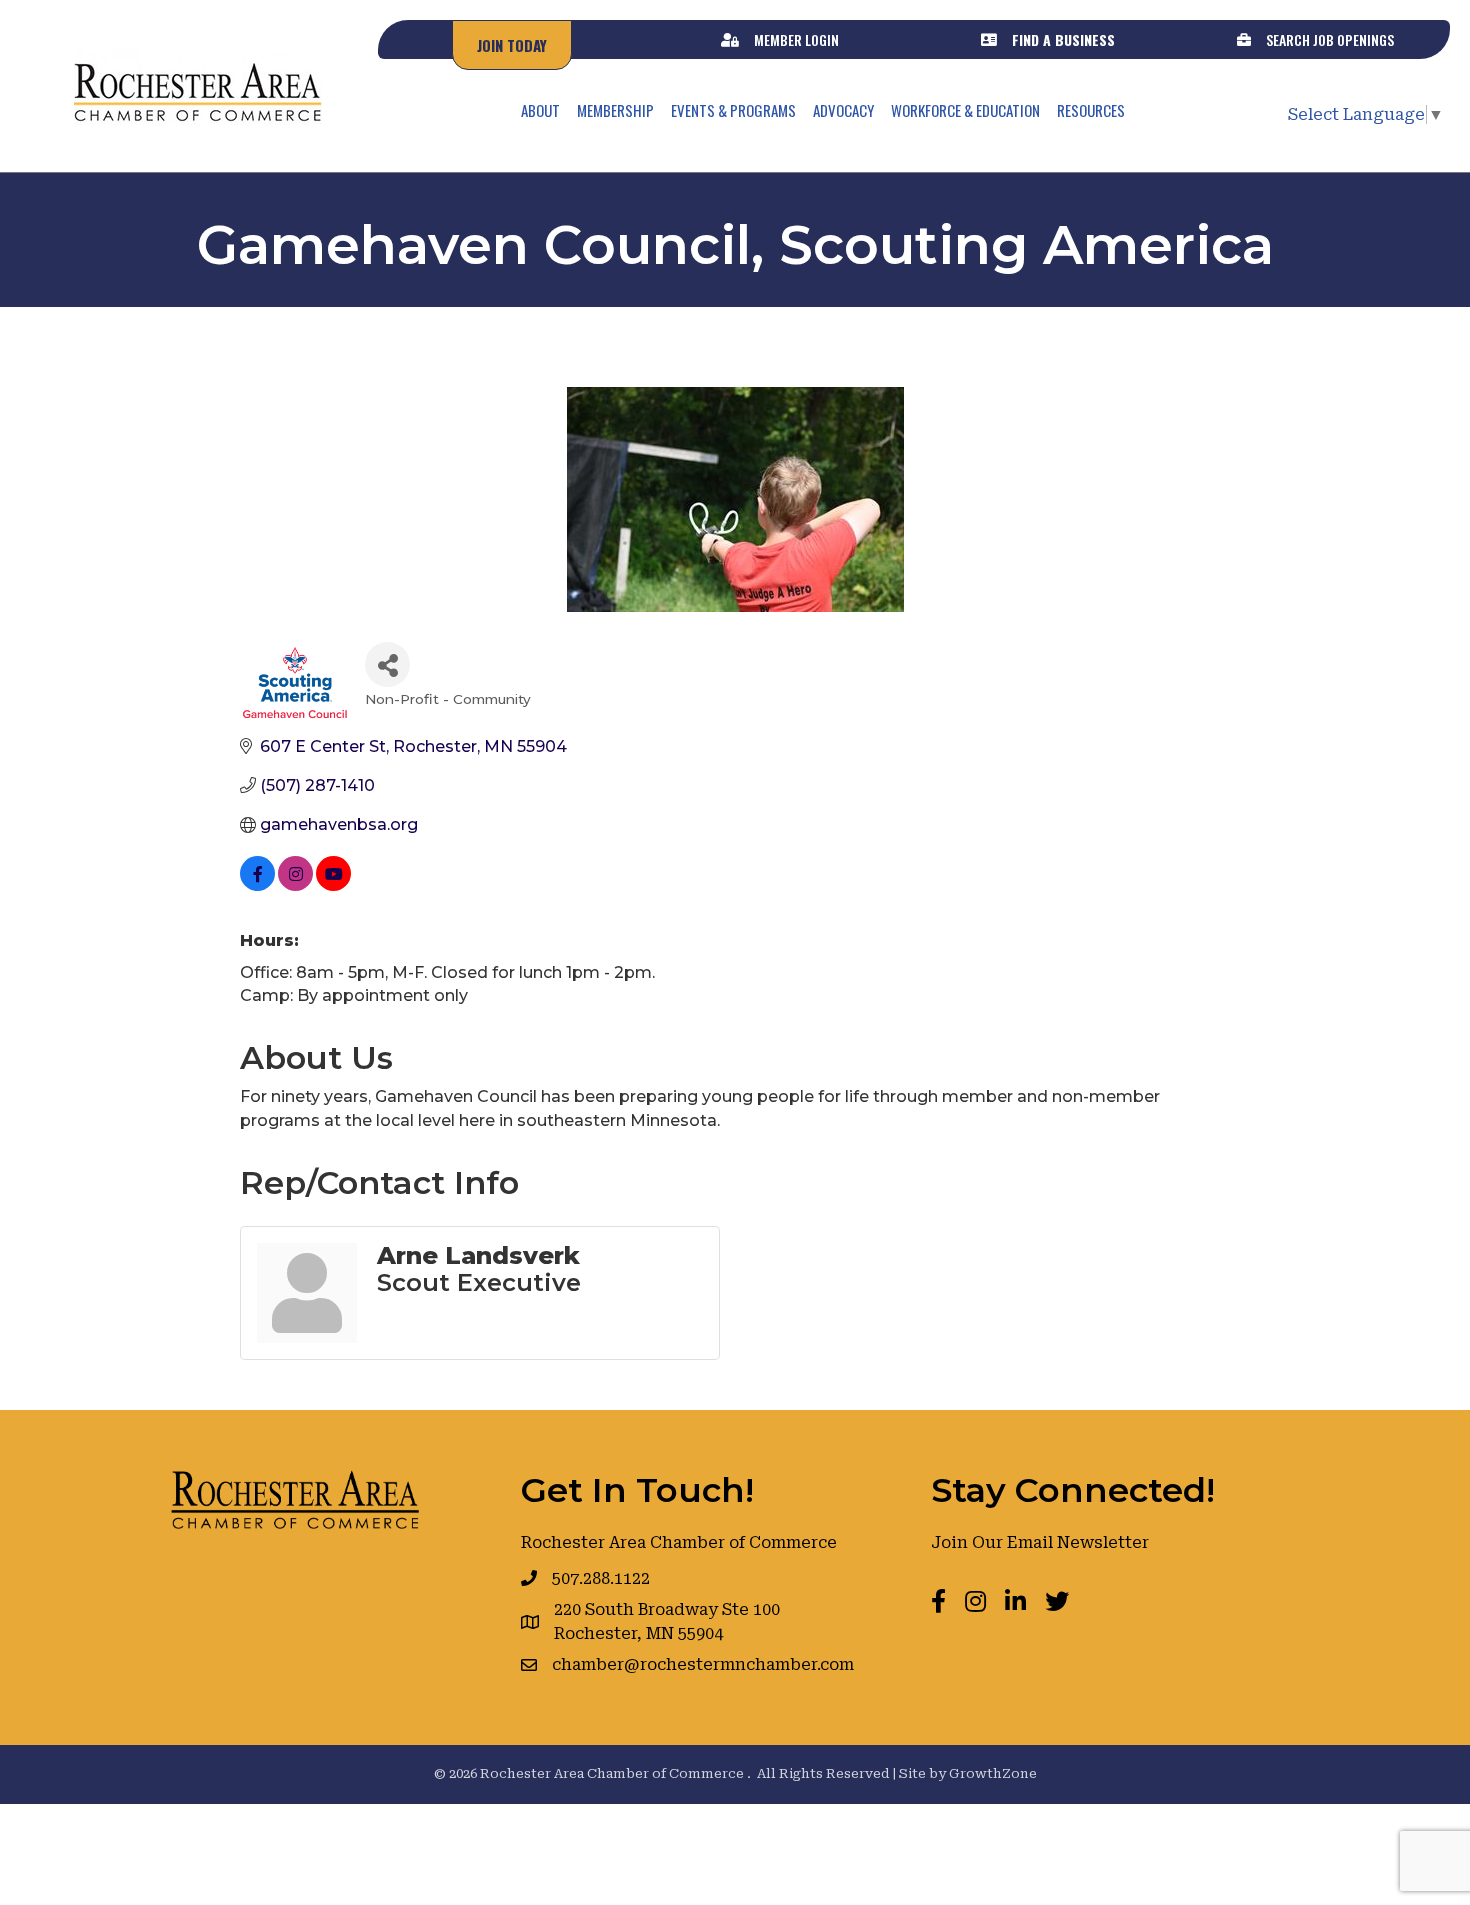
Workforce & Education (965, 110)
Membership (615, 110)
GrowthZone (993, 1773)
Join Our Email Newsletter (1040, 1542)
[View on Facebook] (257, 885)
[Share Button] (387, 664)
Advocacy (843, 110)
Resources (1091, 110)
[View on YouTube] (333, 885)
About (540, 110)
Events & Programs (733, 110)
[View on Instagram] (295, 885)
